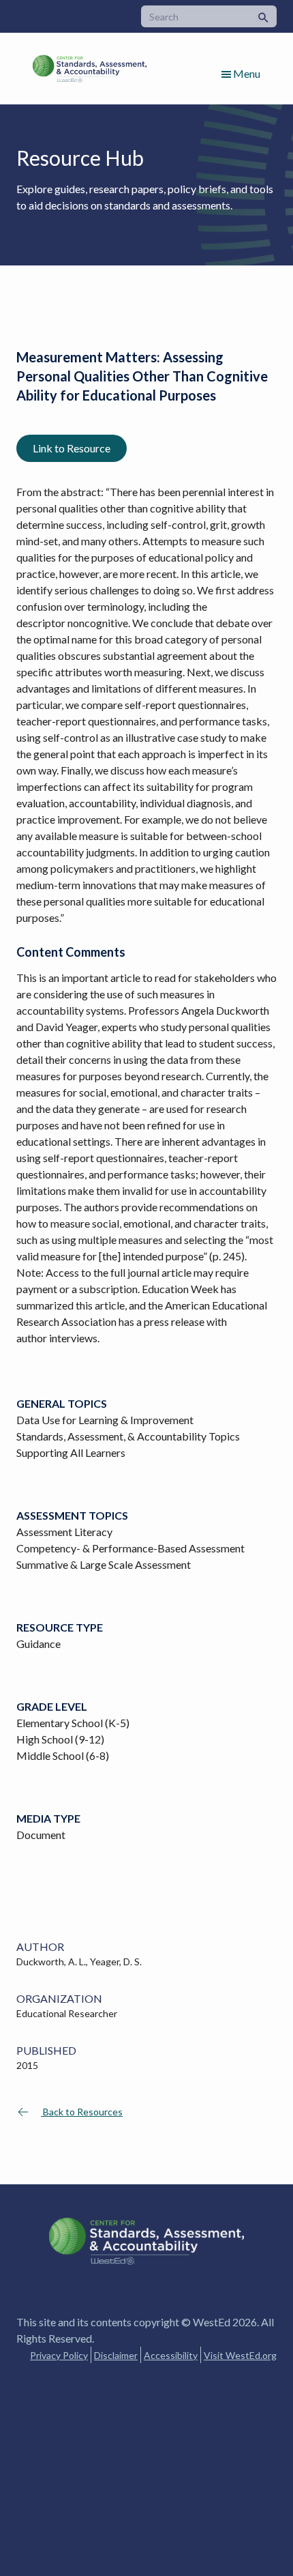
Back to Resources (82, 2112)
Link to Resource (72, 448)
